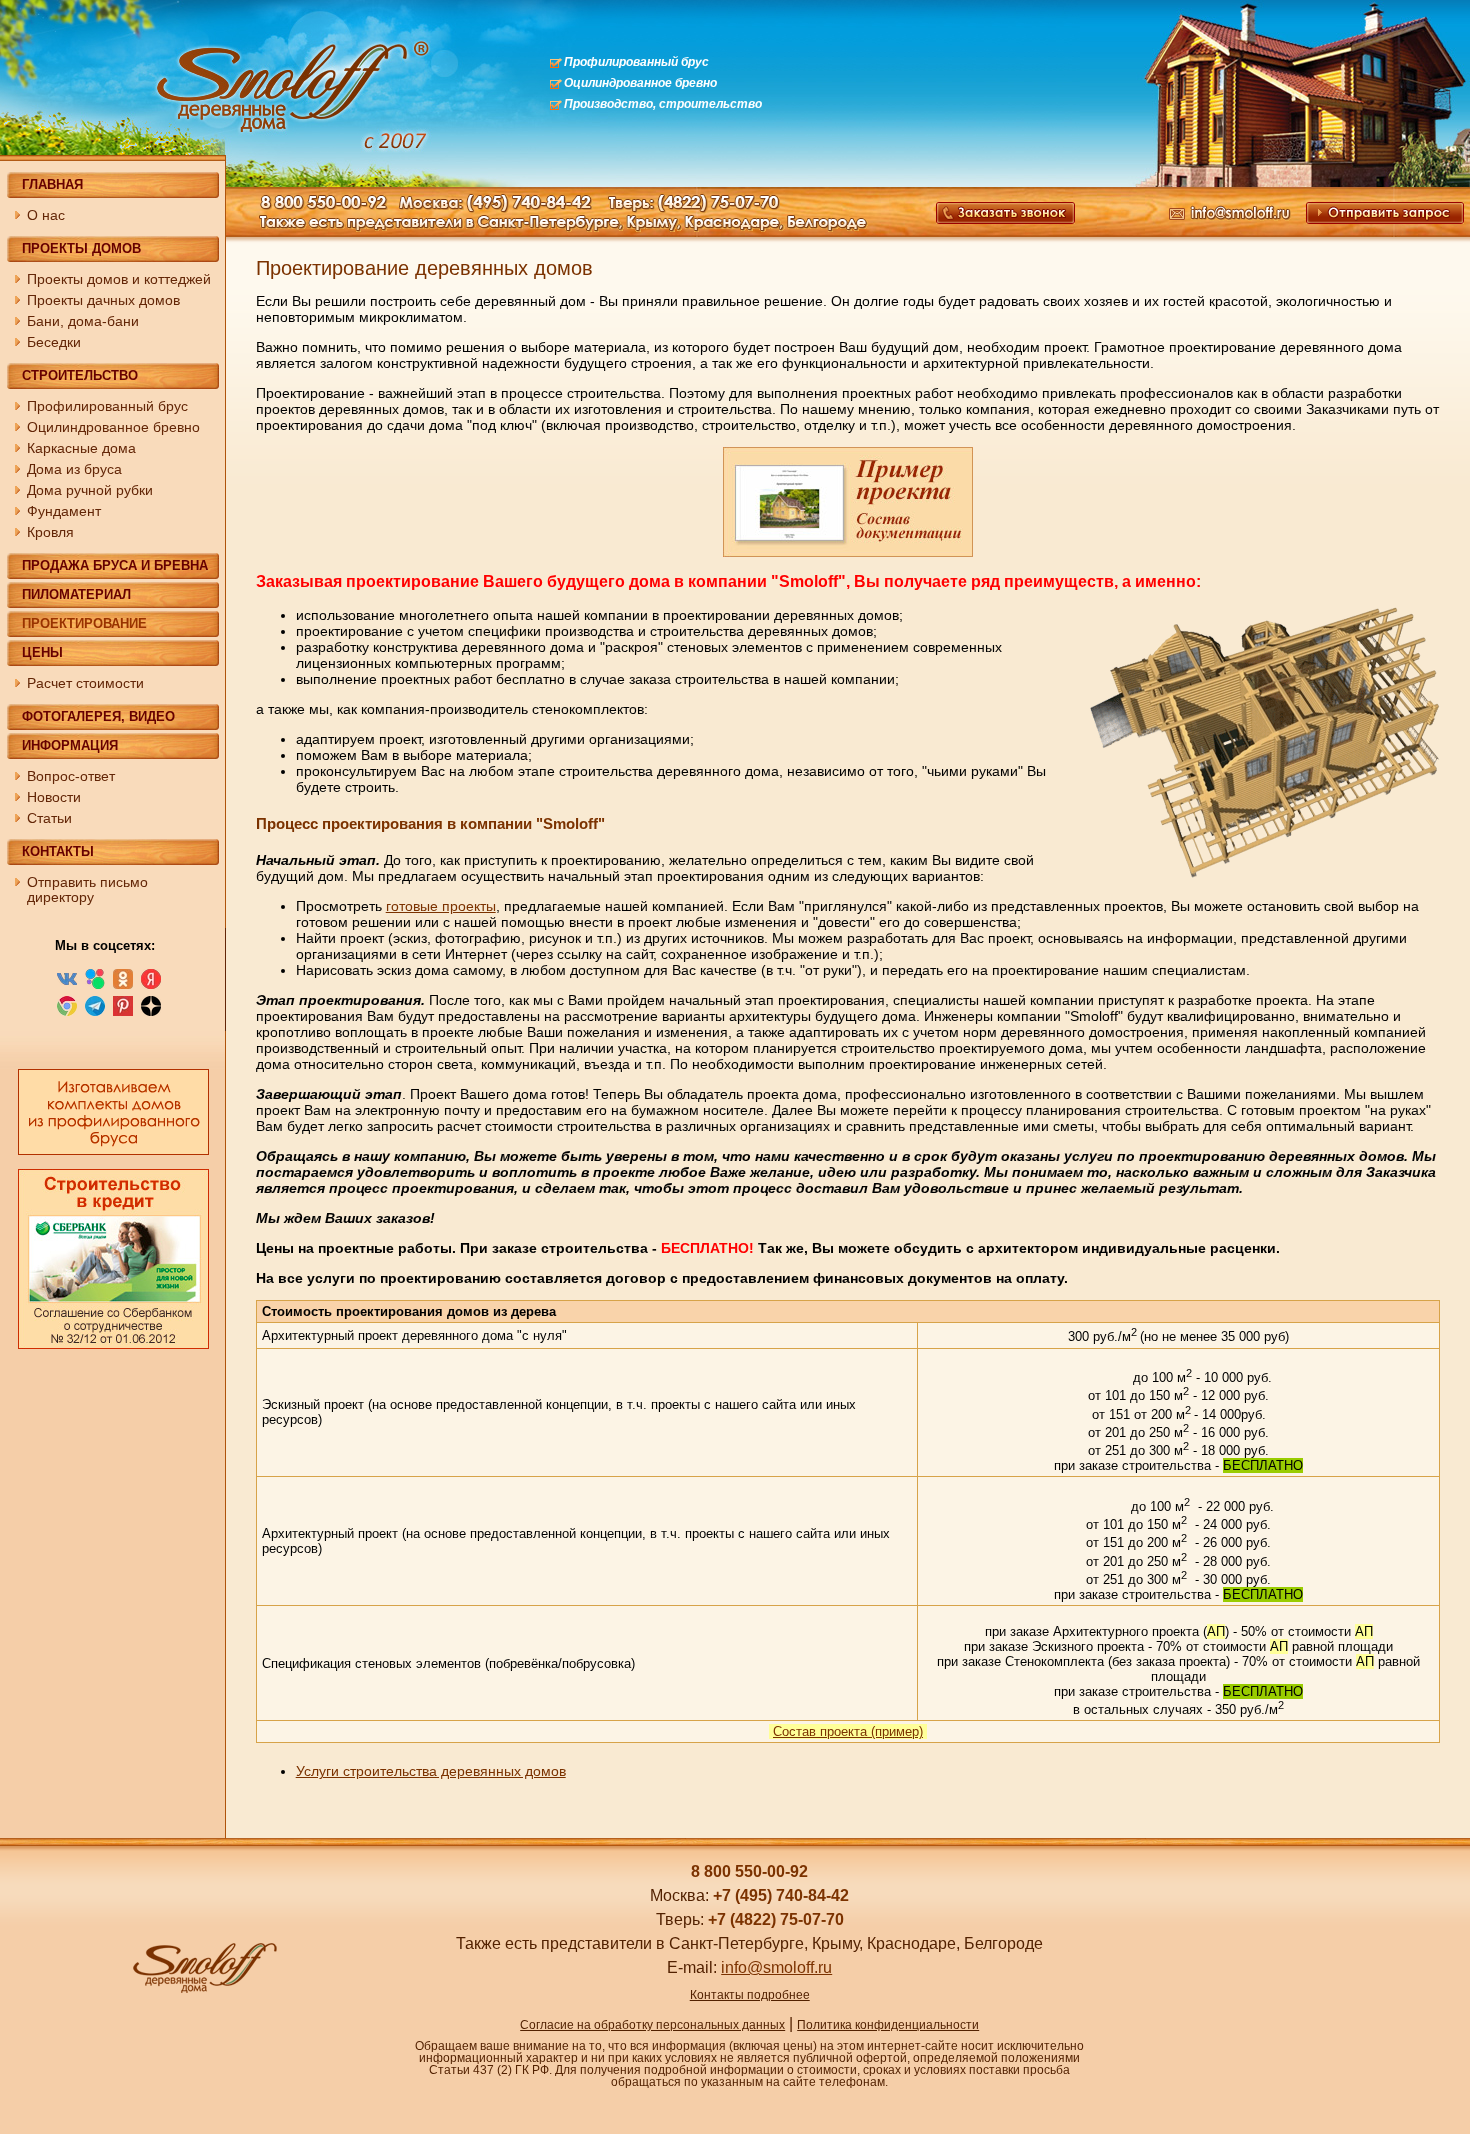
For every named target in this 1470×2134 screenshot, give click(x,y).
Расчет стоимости (85, 683)
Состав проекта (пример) (848, 1731)
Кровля (50, 532)
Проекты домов (81, 248)
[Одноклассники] (123, 986)
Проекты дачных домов (103, 300)
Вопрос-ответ (71, 776)
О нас (46, 215)
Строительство (80, 375)
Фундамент (64, 511)
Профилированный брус (636, 62)
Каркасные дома (81, 448)
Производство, (610, 104)
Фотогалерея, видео (98, 716)
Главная (52, 184)
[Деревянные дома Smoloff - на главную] (203, 1990)
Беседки (54, 342)
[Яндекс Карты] (151, 986)
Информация (70, 745)
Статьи (49, 818)
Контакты (58, 851)
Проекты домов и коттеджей (119, 279)
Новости (54, 797)
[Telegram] (95, 1013)
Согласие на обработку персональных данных (652, 2025)
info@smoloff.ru (776, 1967)
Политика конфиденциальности (888, 2025)
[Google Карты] (67, 1013)
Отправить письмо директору (87, 889)
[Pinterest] (123, 1013)
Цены (42, 652)
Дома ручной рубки (90, 490)
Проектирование (84, 623)
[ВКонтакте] (67, 986)
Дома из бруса (74, 469)
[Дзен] (151, 1013)
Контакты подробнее (750, 1995)
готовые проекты (441, 906)
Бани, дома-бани (83, 321)
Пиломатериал (76, 594)
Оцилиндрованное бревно (640, 83)
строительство (710, 104)
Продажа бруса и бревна (115, 565)
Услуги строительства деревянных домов (431, 1771)
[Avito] (95, 986)
